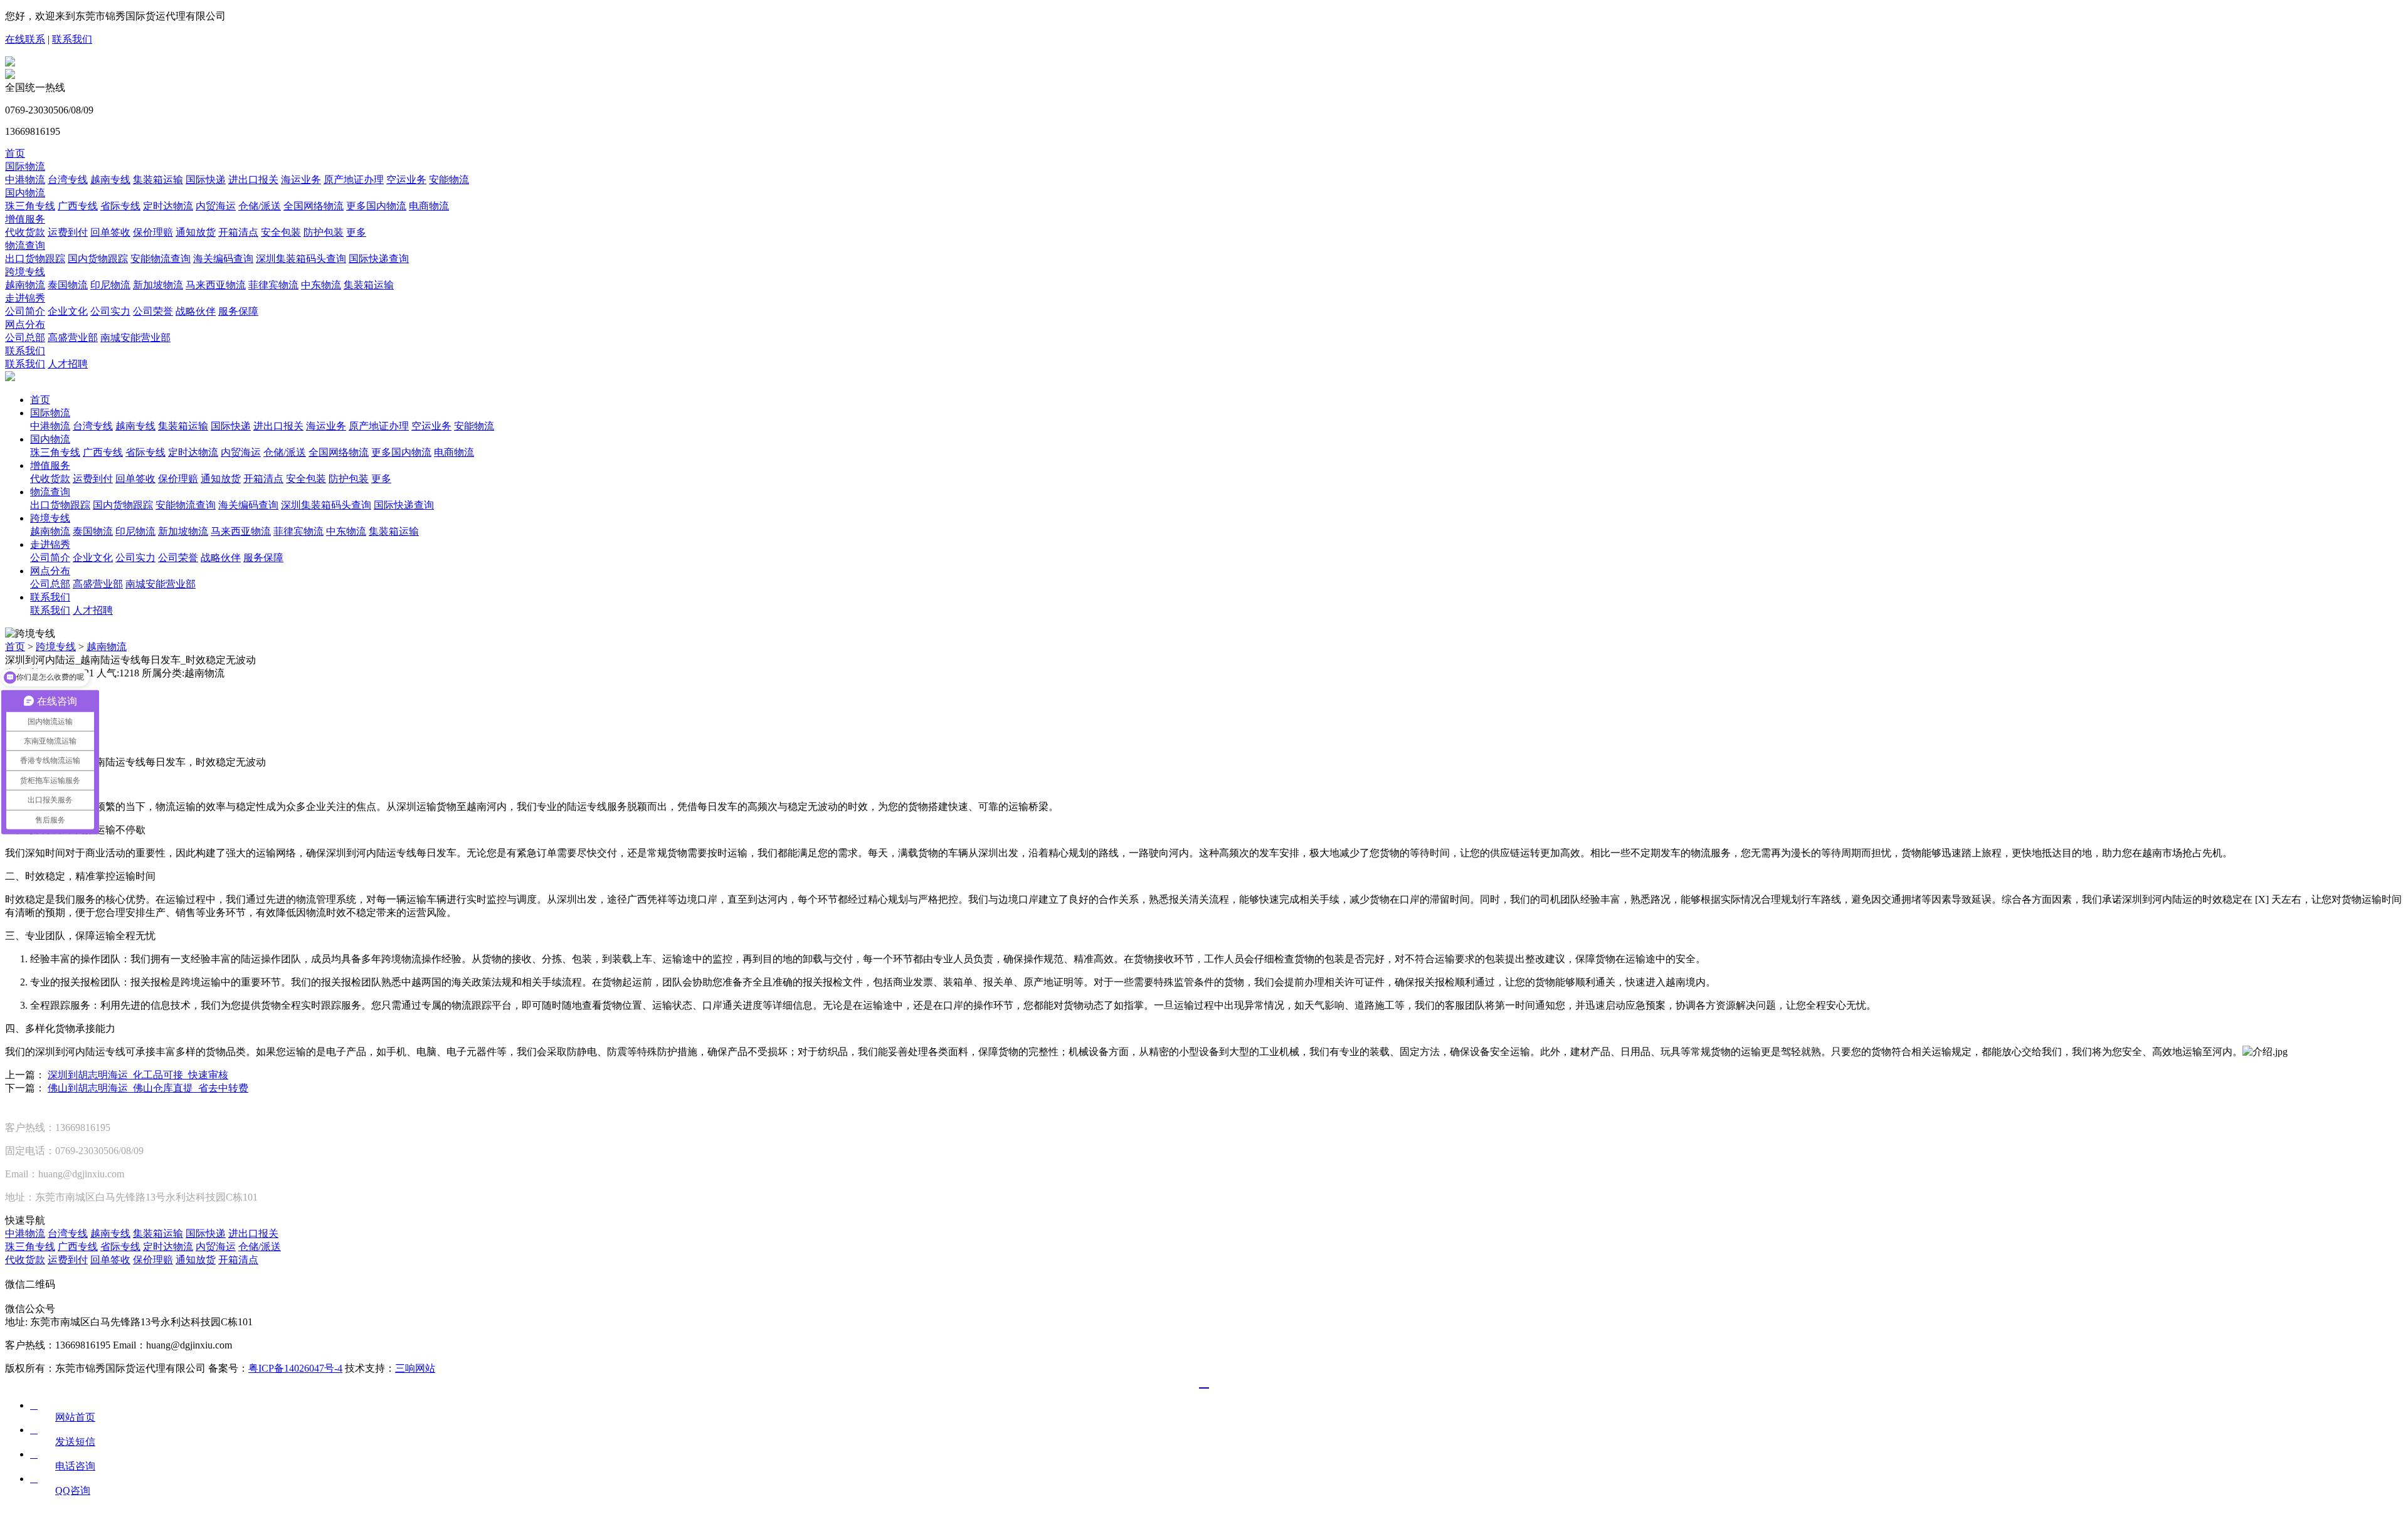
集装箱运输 (158, 180)
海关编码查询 (223, 259)
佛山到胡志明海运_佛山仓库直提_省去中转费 (148, 1088)
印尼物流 (110, 285)
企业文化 (68, 311)
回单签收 (110, 232)
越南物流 (25, 285)
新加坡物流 (158, 285)
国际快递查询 (379, 259)
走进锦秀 (25, 298)
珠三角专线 (30, 206)
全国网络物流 (314, 206)
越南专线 (110, 180)
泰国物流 (68, 285)
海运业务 (301, 180)
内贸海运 (216, 206)
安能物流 (449, 180)
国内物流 (25, 193)
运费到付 (68, 232)
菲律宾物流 (273, 285)
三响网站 (415, 1368)
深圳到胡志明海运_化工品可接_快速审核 (138, 1075)
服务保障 (238, 311)
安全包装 (281, 232)
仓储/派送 (260, 206)
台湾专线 (68, 180)
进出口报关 (253, 180)
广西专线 (78, 206)
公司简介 (25, 311)
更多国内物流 (376, 206)
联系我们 (72, 39)
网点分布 (25, 324)
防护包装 (324, 232)
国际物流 (25, 166)
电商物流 (429, 206)
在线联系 (25, 39)
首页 (15, 153)
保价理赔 (153, 232)
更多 (356, 232)
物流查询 (25, 245)
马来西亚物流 (216, 285)
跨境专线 (25, 272)
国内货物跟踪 (98, 259)
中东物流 (321, 285)
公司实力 (110, 311)
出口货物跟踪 (35, 259)
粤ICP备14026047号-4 (295, 1368)
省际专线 (120, 206)
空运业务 (406, 180)
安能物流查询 (161, 259)
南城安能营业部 (135, 338)
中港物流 (25, 180)
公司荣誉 (153, 311)
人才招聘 (68, 364)
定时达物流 (168, 206)
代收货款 (25, 232)
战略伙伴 (196, 311)
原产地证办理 (354, 180)
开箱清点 (238, 232)
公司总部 (25, 338)
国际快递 (206, 180)
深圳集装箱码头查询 (301, 259)
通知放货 (196, 232)
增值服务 (25, 219)
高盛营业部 (73, 338)
